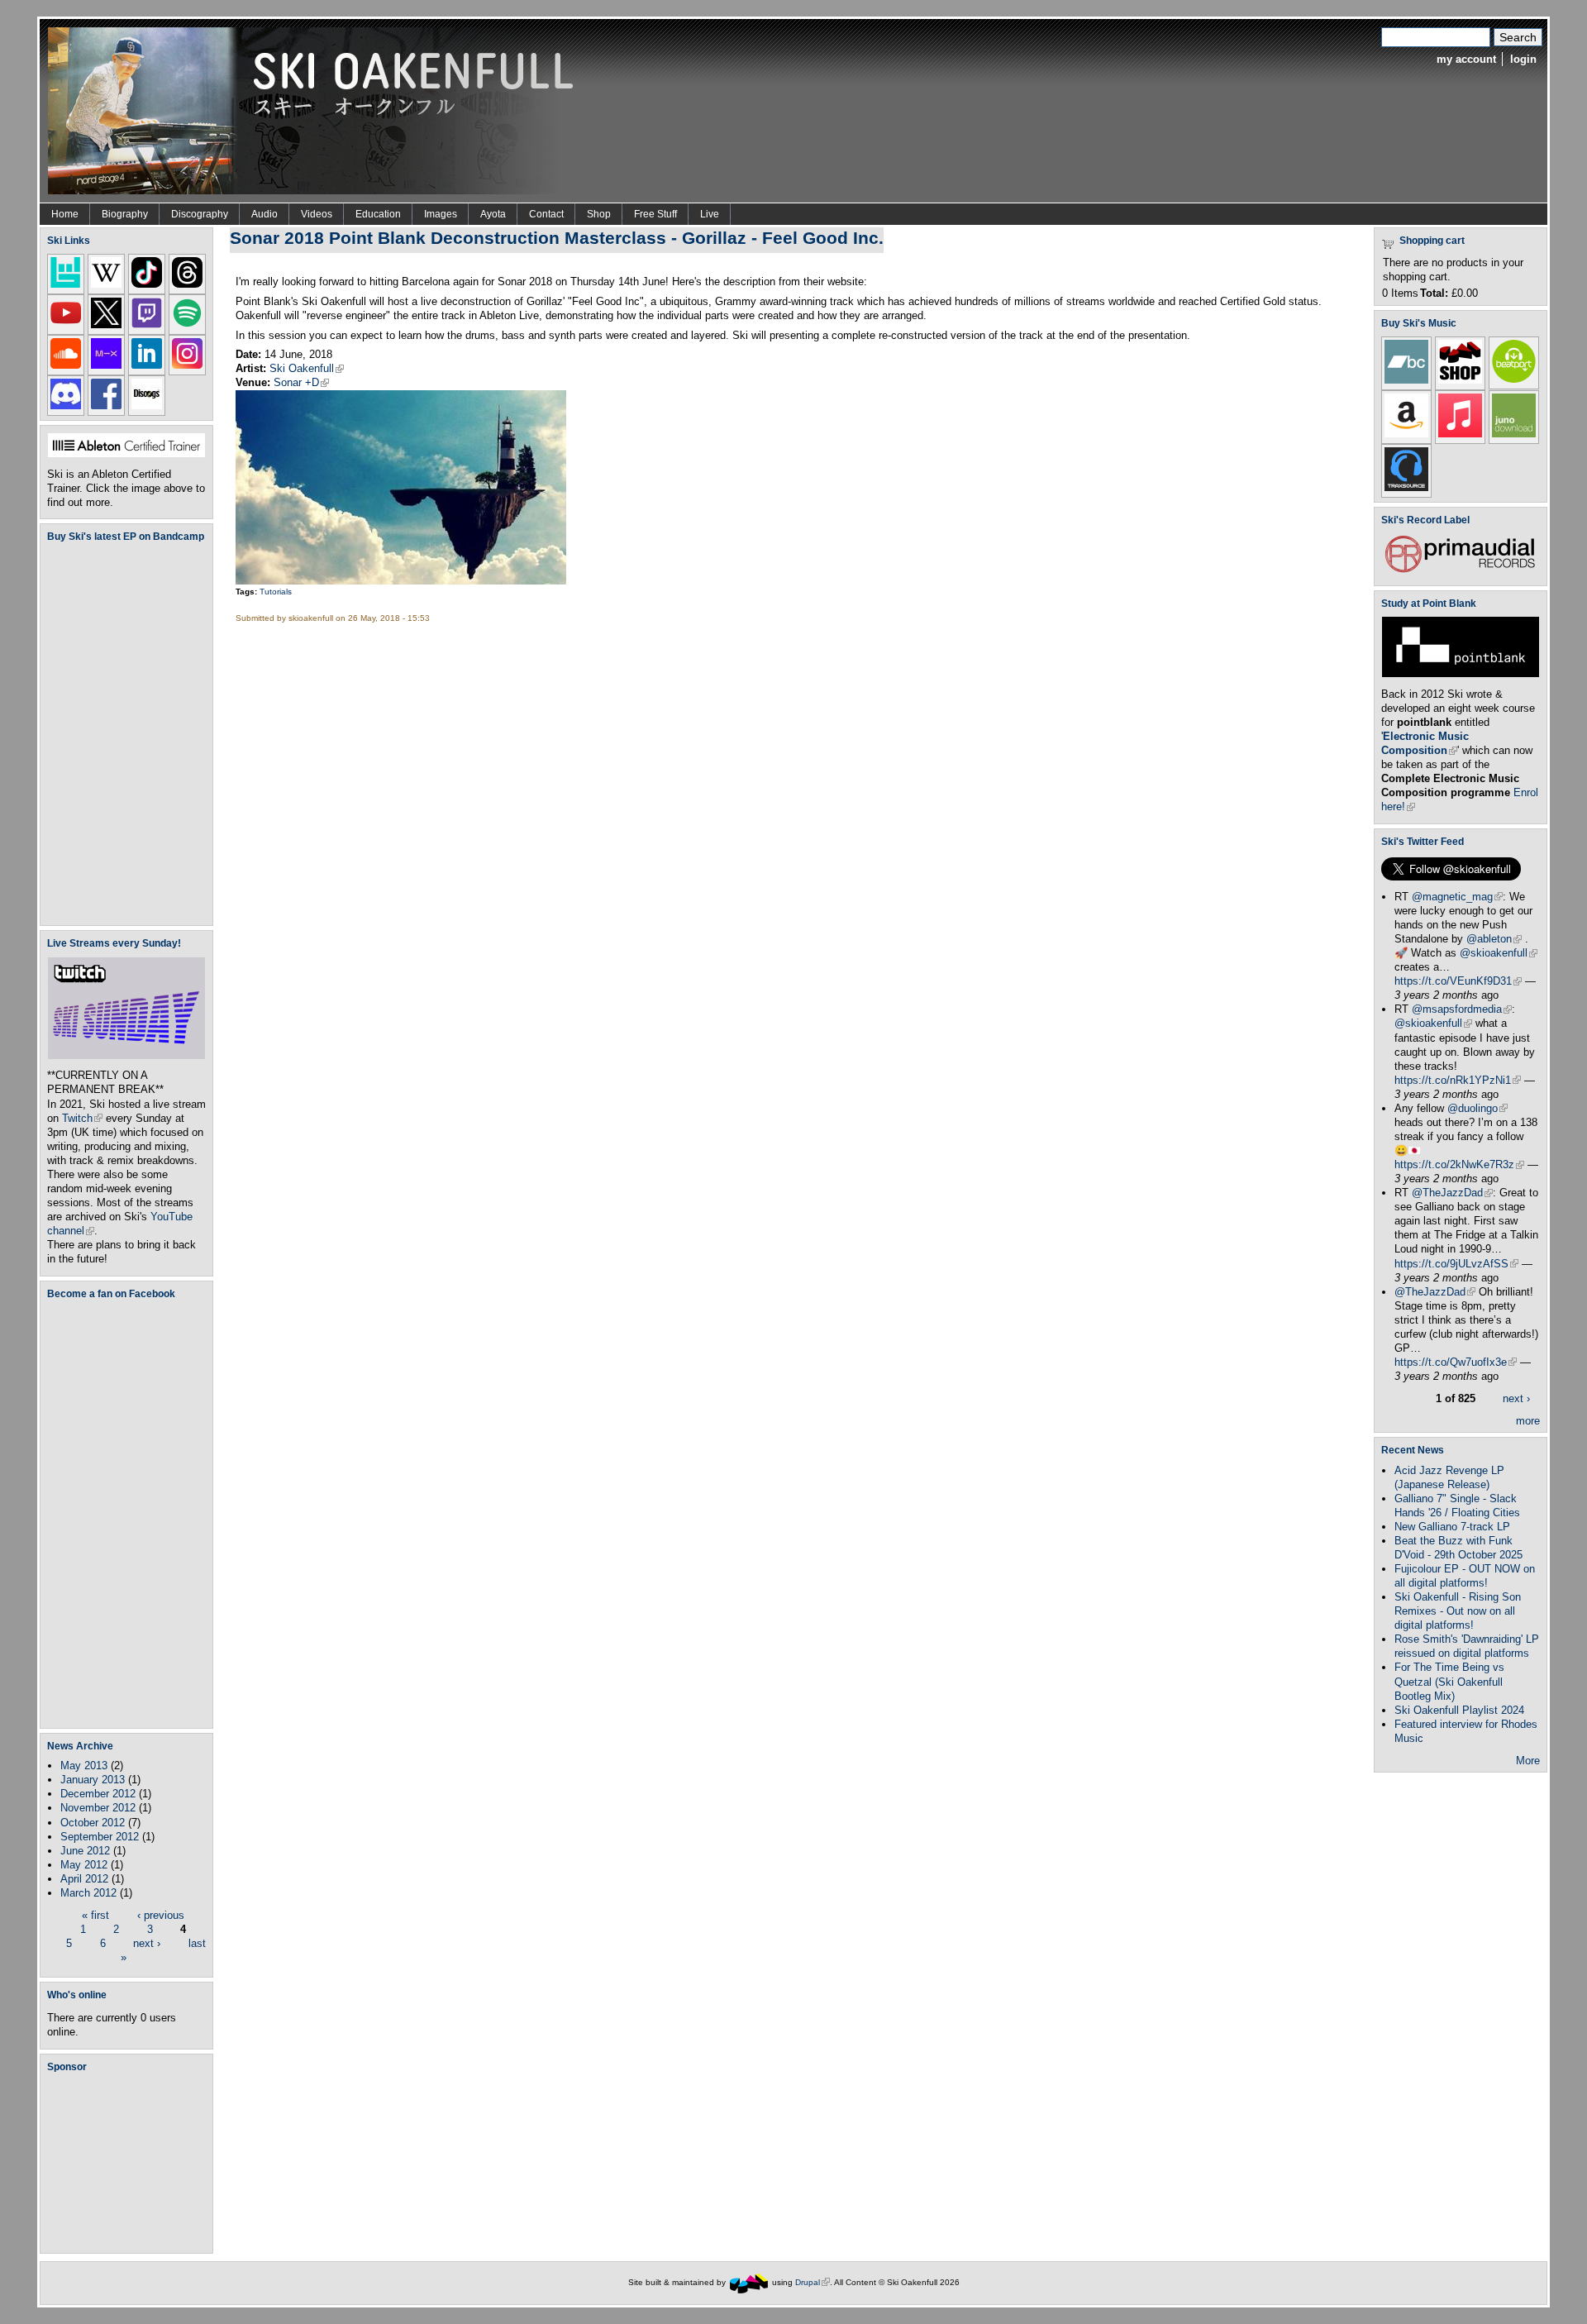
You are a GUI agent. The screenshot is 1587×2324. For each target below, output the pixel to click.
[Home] (317, 110)
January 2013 (93, 1780)
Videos (317, 214)
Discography (200, 214)
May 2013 (84, 1766)
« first (95, 1915)
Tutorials (276, 592)
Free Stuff (655, 214)
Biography (125, 214)
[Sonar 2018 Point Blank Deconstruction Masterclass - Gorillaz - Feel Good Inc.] (401, 581)
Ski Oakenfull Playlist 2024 (1459, 1710)
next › (147, 1943)
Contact (546, 214)
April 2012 (84, 1879)
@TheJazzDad (1452, 1193)
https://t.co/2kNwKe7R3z (1459, 1164)
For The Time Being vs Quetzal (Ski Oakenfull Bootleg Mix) (1449, 1681)
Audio (264, 214)
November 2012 (98, 1808)
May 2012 (84, 1865)
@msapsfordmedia (1462, 1009)
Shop (599, 214)
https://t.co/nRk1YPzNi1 (1458, 1080)
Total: (1434, 293)
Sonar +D (301, 382)
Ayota (493, 214)
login (1523, 59)
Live (710, 214)
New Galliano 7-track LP (1452, 1527)
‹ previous (161, 1915)
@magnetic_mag (1457, 897)
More (1528, 1761)
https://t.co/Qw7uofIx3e (1456, 1362)
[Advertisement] (130, 2162)
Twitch (82, 1118)
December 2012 (98, 1794)
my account (1466, 59)
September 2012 (100, 1837)
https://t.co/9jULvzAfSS (1456, 1264)
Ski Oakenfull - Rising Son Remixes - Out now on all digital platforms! (1458, 1611)
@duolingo (1477, 1108)
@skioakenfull (1499, 953)
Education (378, 214)
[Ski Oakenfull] (749, 2282)
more (1528, 1421)
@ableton (1494, 939)
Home (65, 214)
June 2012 (85, 1851)
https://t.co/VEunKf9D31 (1458, 981)
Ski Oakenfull (307, 368)
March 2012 (88, 1893)
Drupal (813, 2282)
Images (441, 214)
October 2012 (93, 1823)
